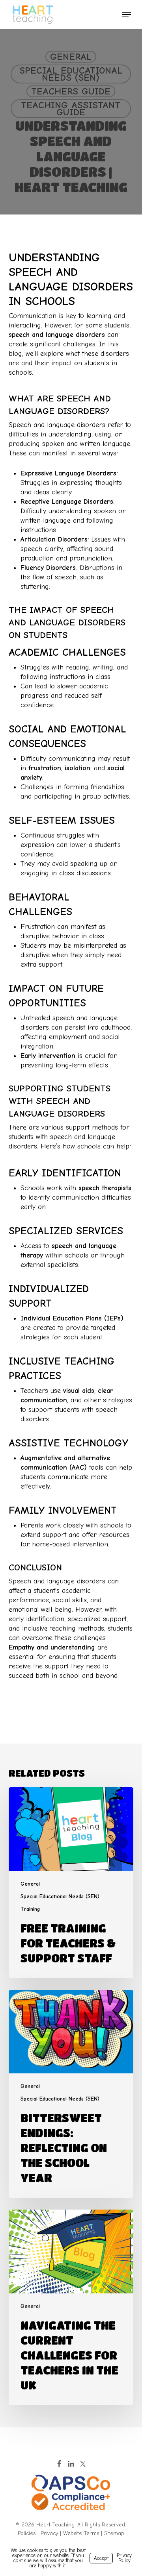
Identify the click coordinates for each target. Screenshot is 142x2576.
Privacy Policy (124, 2558)
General (71, 57)
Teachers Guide (71, 91)
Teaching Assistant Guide (71, 109)
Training (30, 1909)
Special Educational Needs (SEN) (71, 74)
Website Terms (81, 2533)
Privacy (49, 2533)
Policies (27, 2533)
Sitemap (114, 2533)
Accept (101, 2558)
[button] (127, 15)
